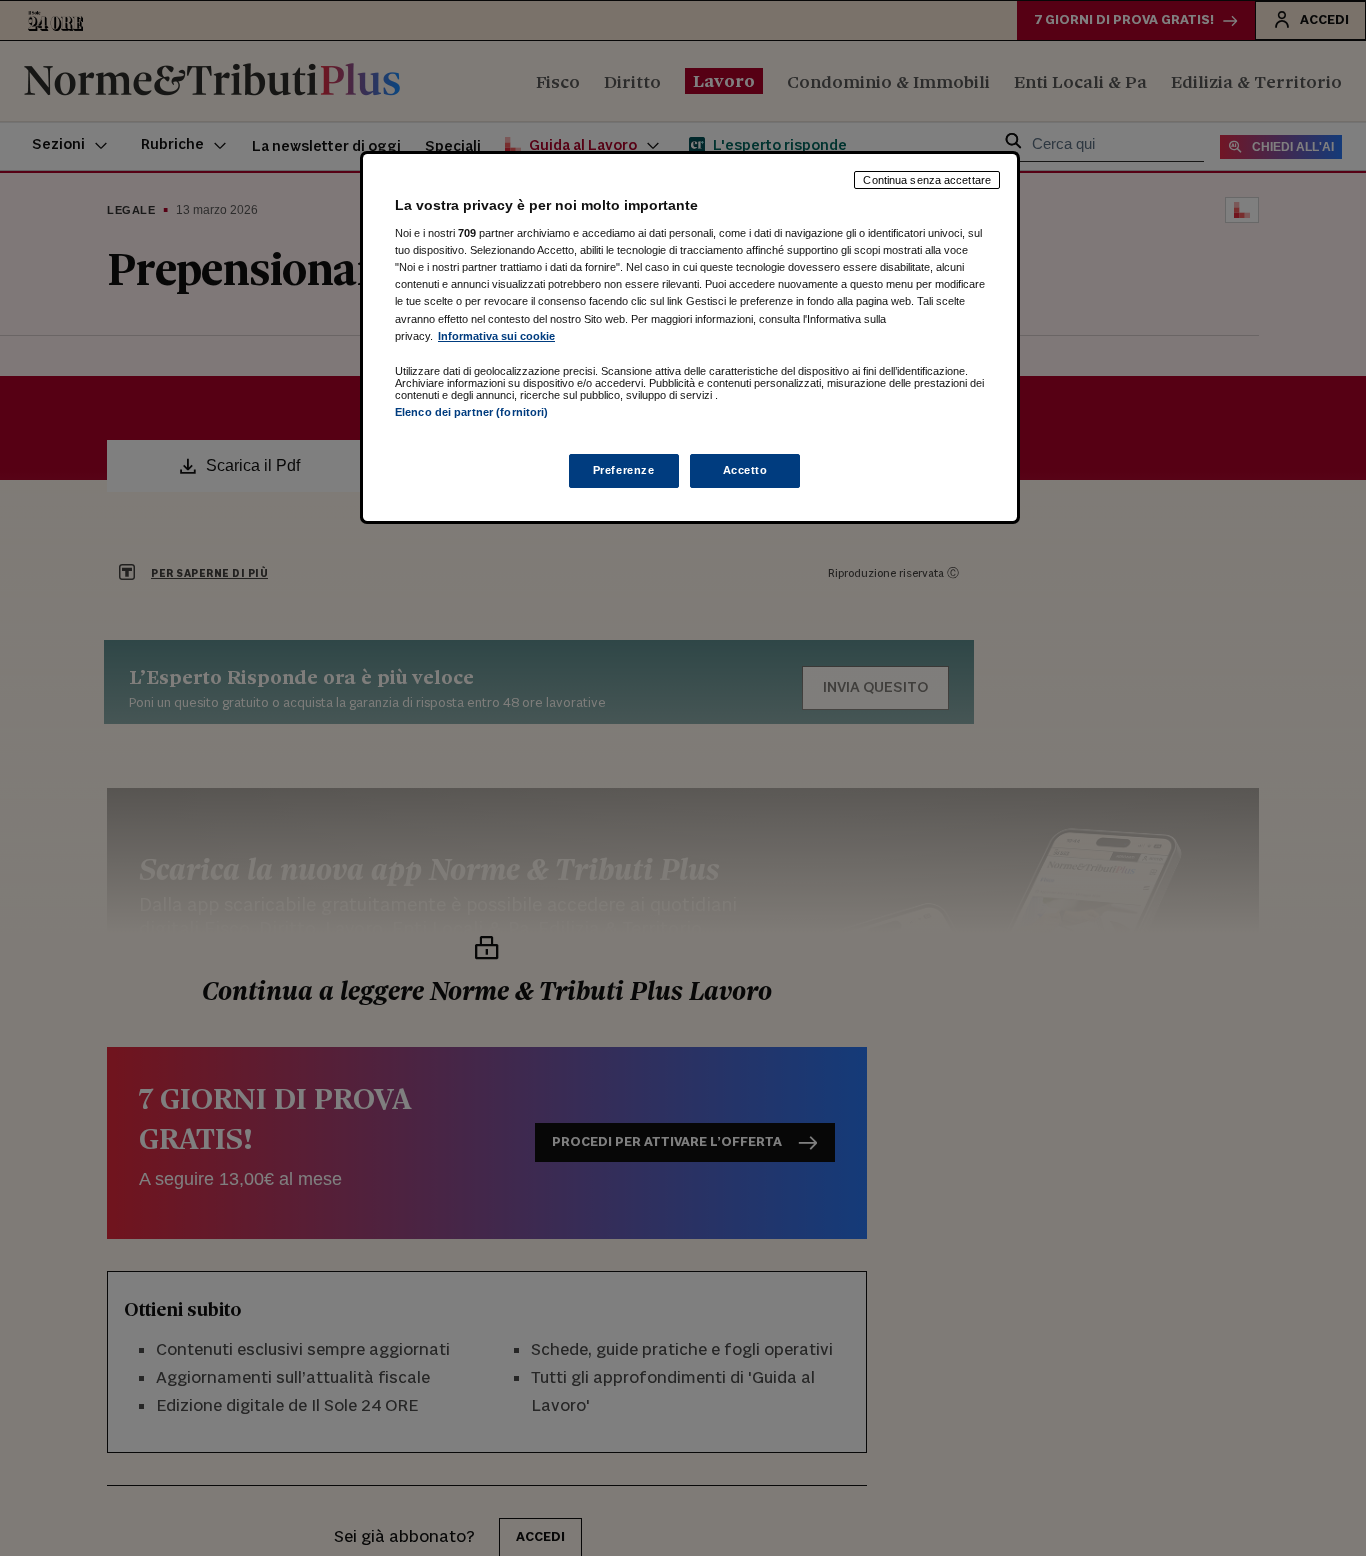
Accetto (745, 470)
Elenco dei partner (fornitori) (471, 412)
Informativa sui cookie (496, 336)
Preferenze (624, 470)
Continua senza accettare (927, 180)
